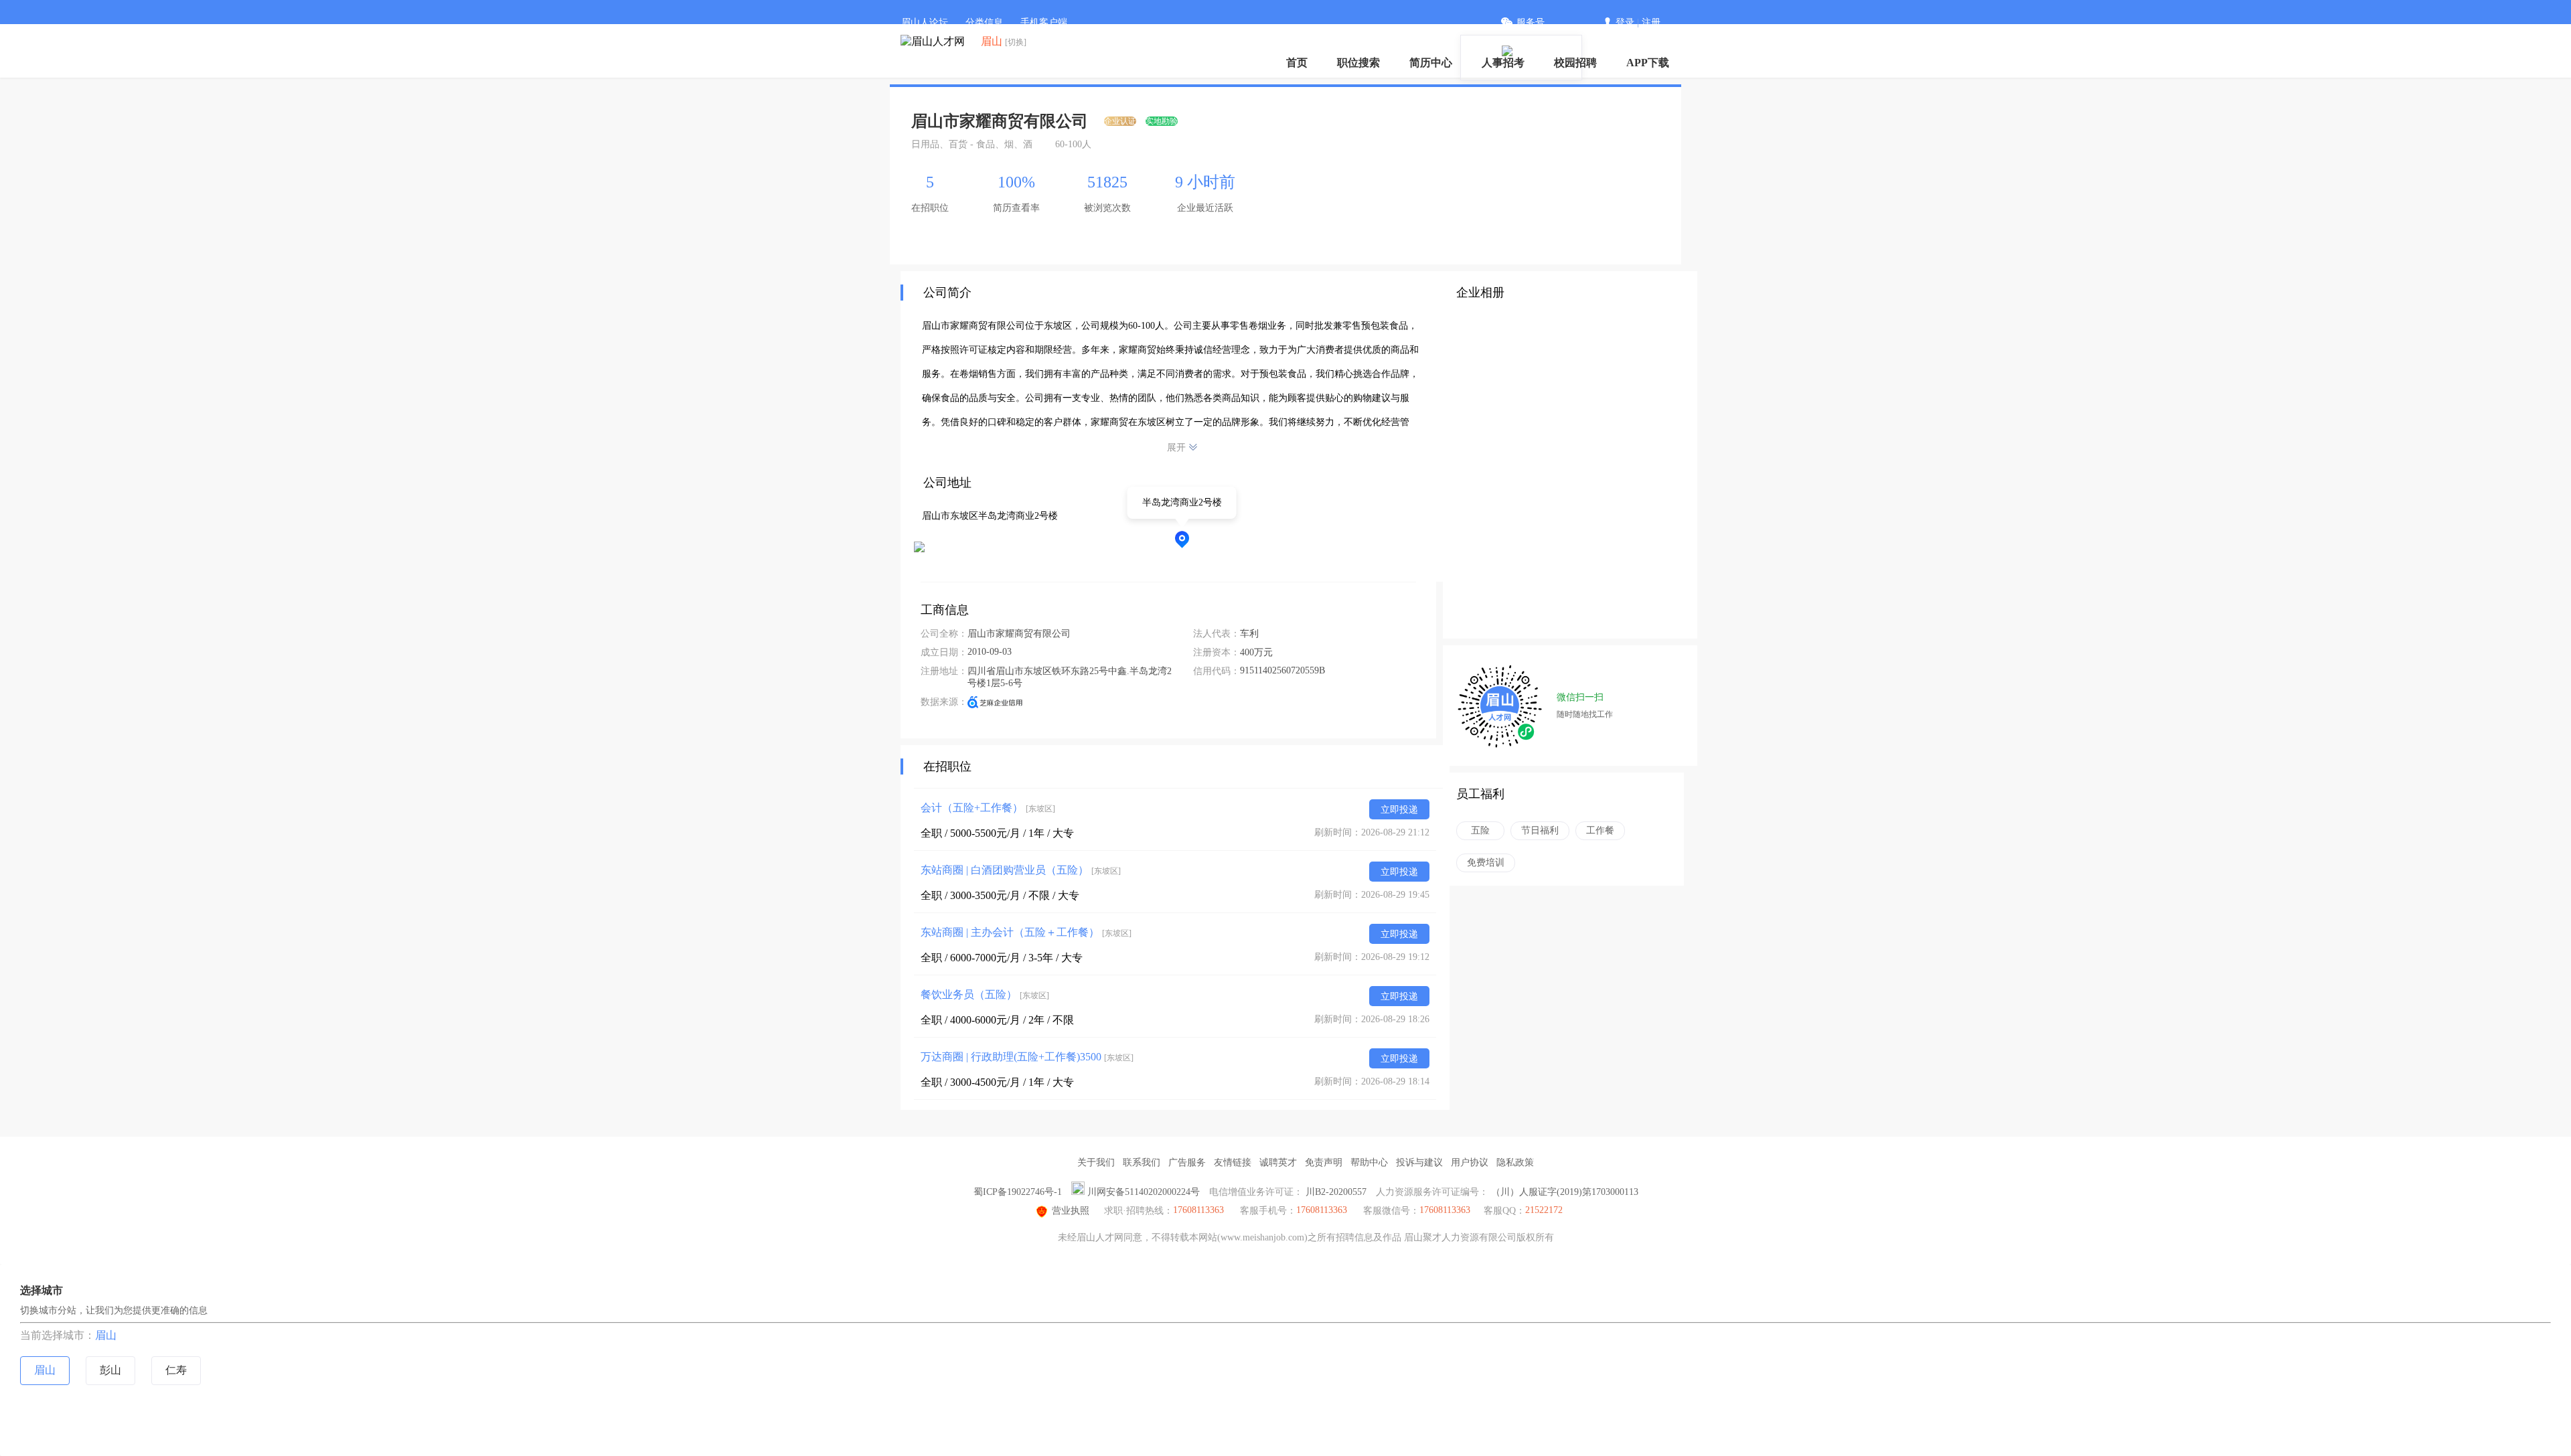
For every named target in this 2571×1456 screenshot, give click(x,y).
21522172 (1544, 1210)
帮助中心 (1369, 1162)
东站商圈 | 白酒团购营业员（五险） (1021, 870)
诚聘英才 (1278, 1162)
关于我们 (1096, 1162)
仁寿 (176, 1370)
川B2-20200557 (1336, 1192)
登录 (1625, 22)
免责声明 (1324, 1162)
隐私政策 (1515, 1162)
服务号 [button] (1531, 22)
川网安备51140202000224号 (1144, 1192)
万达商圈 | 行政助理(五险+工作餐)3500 (1027, 1057)
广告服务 (1187, 1162)
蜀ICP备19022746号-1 (1018, 1192)
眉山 (106, 1335)
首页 (1297, 63)
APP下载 (1648, 63)
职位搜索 (1358, 63)
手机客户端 (1044, 22)
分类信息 (984, 22)
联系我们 (1142, 1162)
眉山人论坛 (925, 22)
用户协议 (1470, 1162)
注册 (1651, 22)
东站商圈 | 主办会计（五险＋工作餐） (1026, 932)
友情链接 (1233, 1162)
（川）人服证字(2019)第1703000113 (1565, 1192)
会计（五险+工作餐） (988, 808)
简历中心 (1431, 63)
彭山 (110, 1370)
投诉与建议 (1419, 1162)
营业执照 (1071, 1211)
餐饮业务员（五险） (985, 994)
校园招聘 (1575, 63)
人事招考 (1503, 63)
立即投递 (1399, 810)
